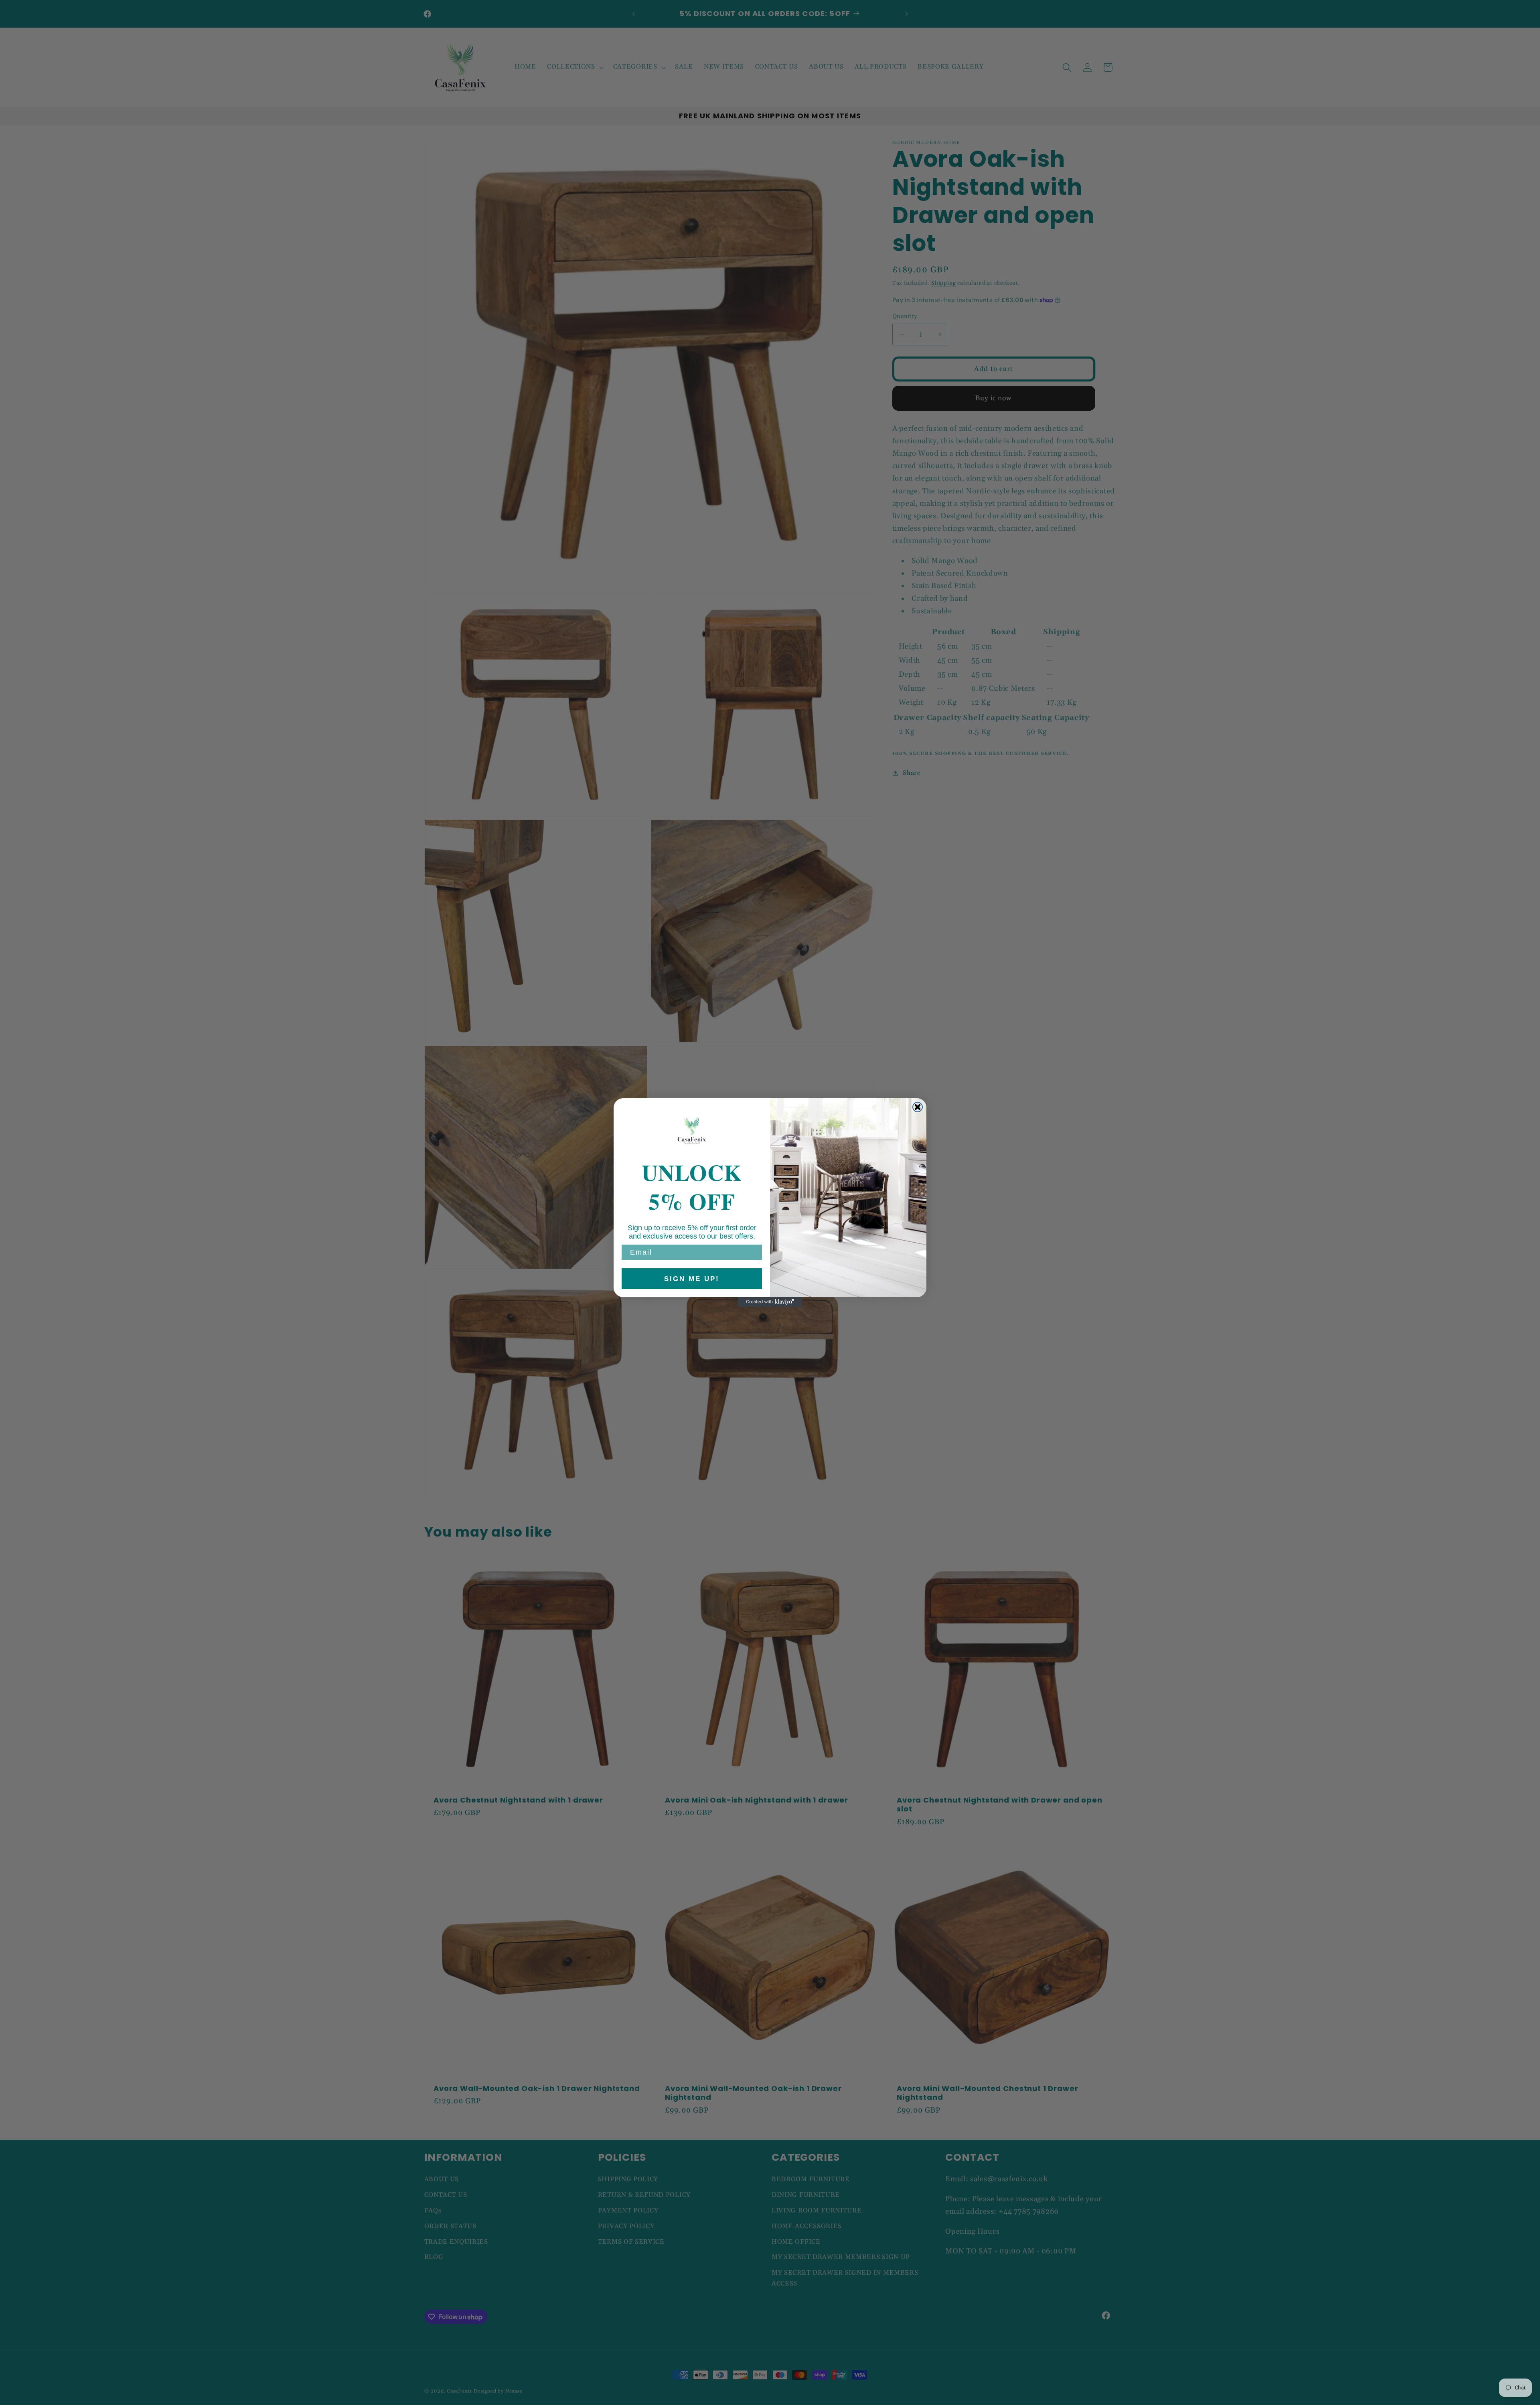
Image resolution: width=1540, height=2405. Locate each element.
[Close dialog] (918, 1107)
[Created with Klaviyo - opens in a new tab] (770, 1302)
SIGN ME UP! (692, 1279)
